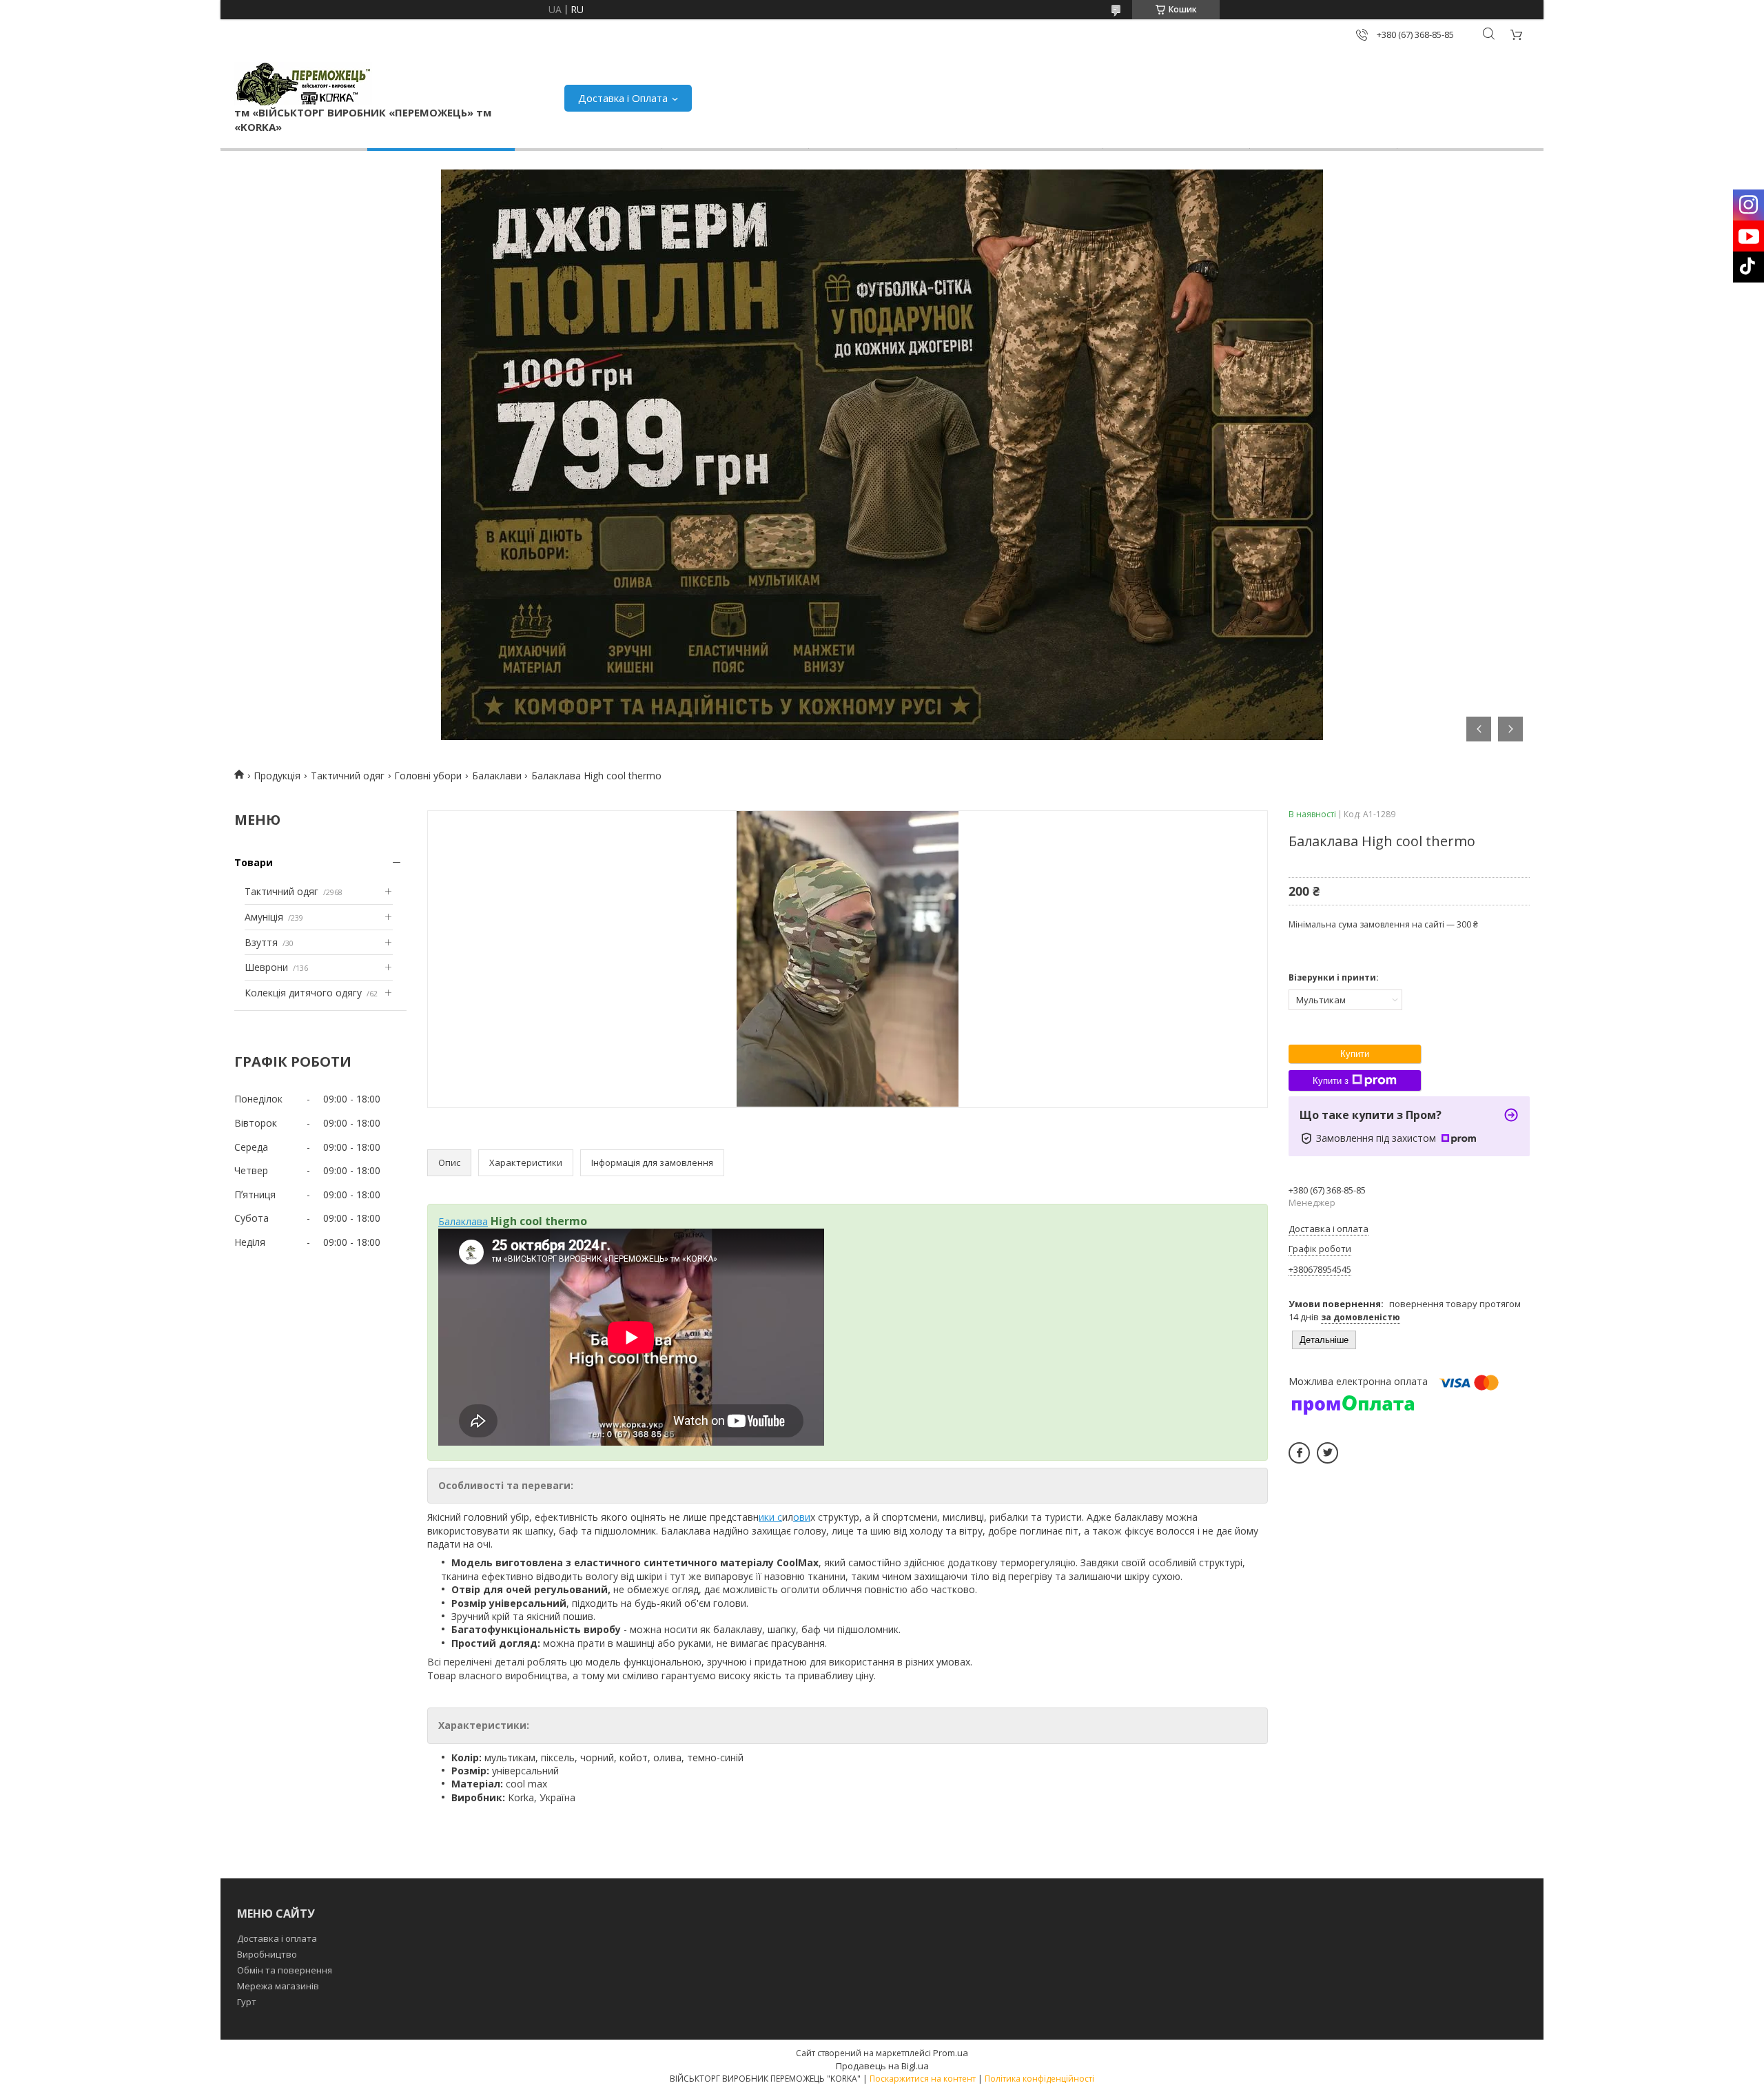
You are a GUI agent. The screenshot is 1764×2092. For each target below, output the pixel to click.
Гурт (247, 2002)
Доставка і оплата (277, 1938)
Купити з (1331, 1081)
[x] (1327, 1453)
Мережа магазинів (278, 1986)
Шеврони (266, 967)
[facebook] (1299, 1453)
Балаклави (497, 776)
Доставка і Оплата (623, 98)
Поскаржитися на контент (923, 2079)
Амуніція (264, 917)
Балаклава (463, 1221)
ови (802, 1517)
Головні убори (428, 776)
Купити (1355, 1054)
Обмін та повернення (285, 1970)
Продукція (277, 776)
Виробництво (267, 1954)
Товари (254, 862)
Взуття (261, 942)
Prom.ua (951, 2053)
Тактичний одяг (348, 776)
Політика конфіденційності (1039, 2079)
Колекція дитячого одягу (303, 993)
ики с (770, 1517)
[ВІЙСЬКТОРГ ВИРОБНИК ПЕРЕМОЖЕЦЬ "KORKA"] (303, 84)
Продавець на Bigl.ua (882, 2066)
